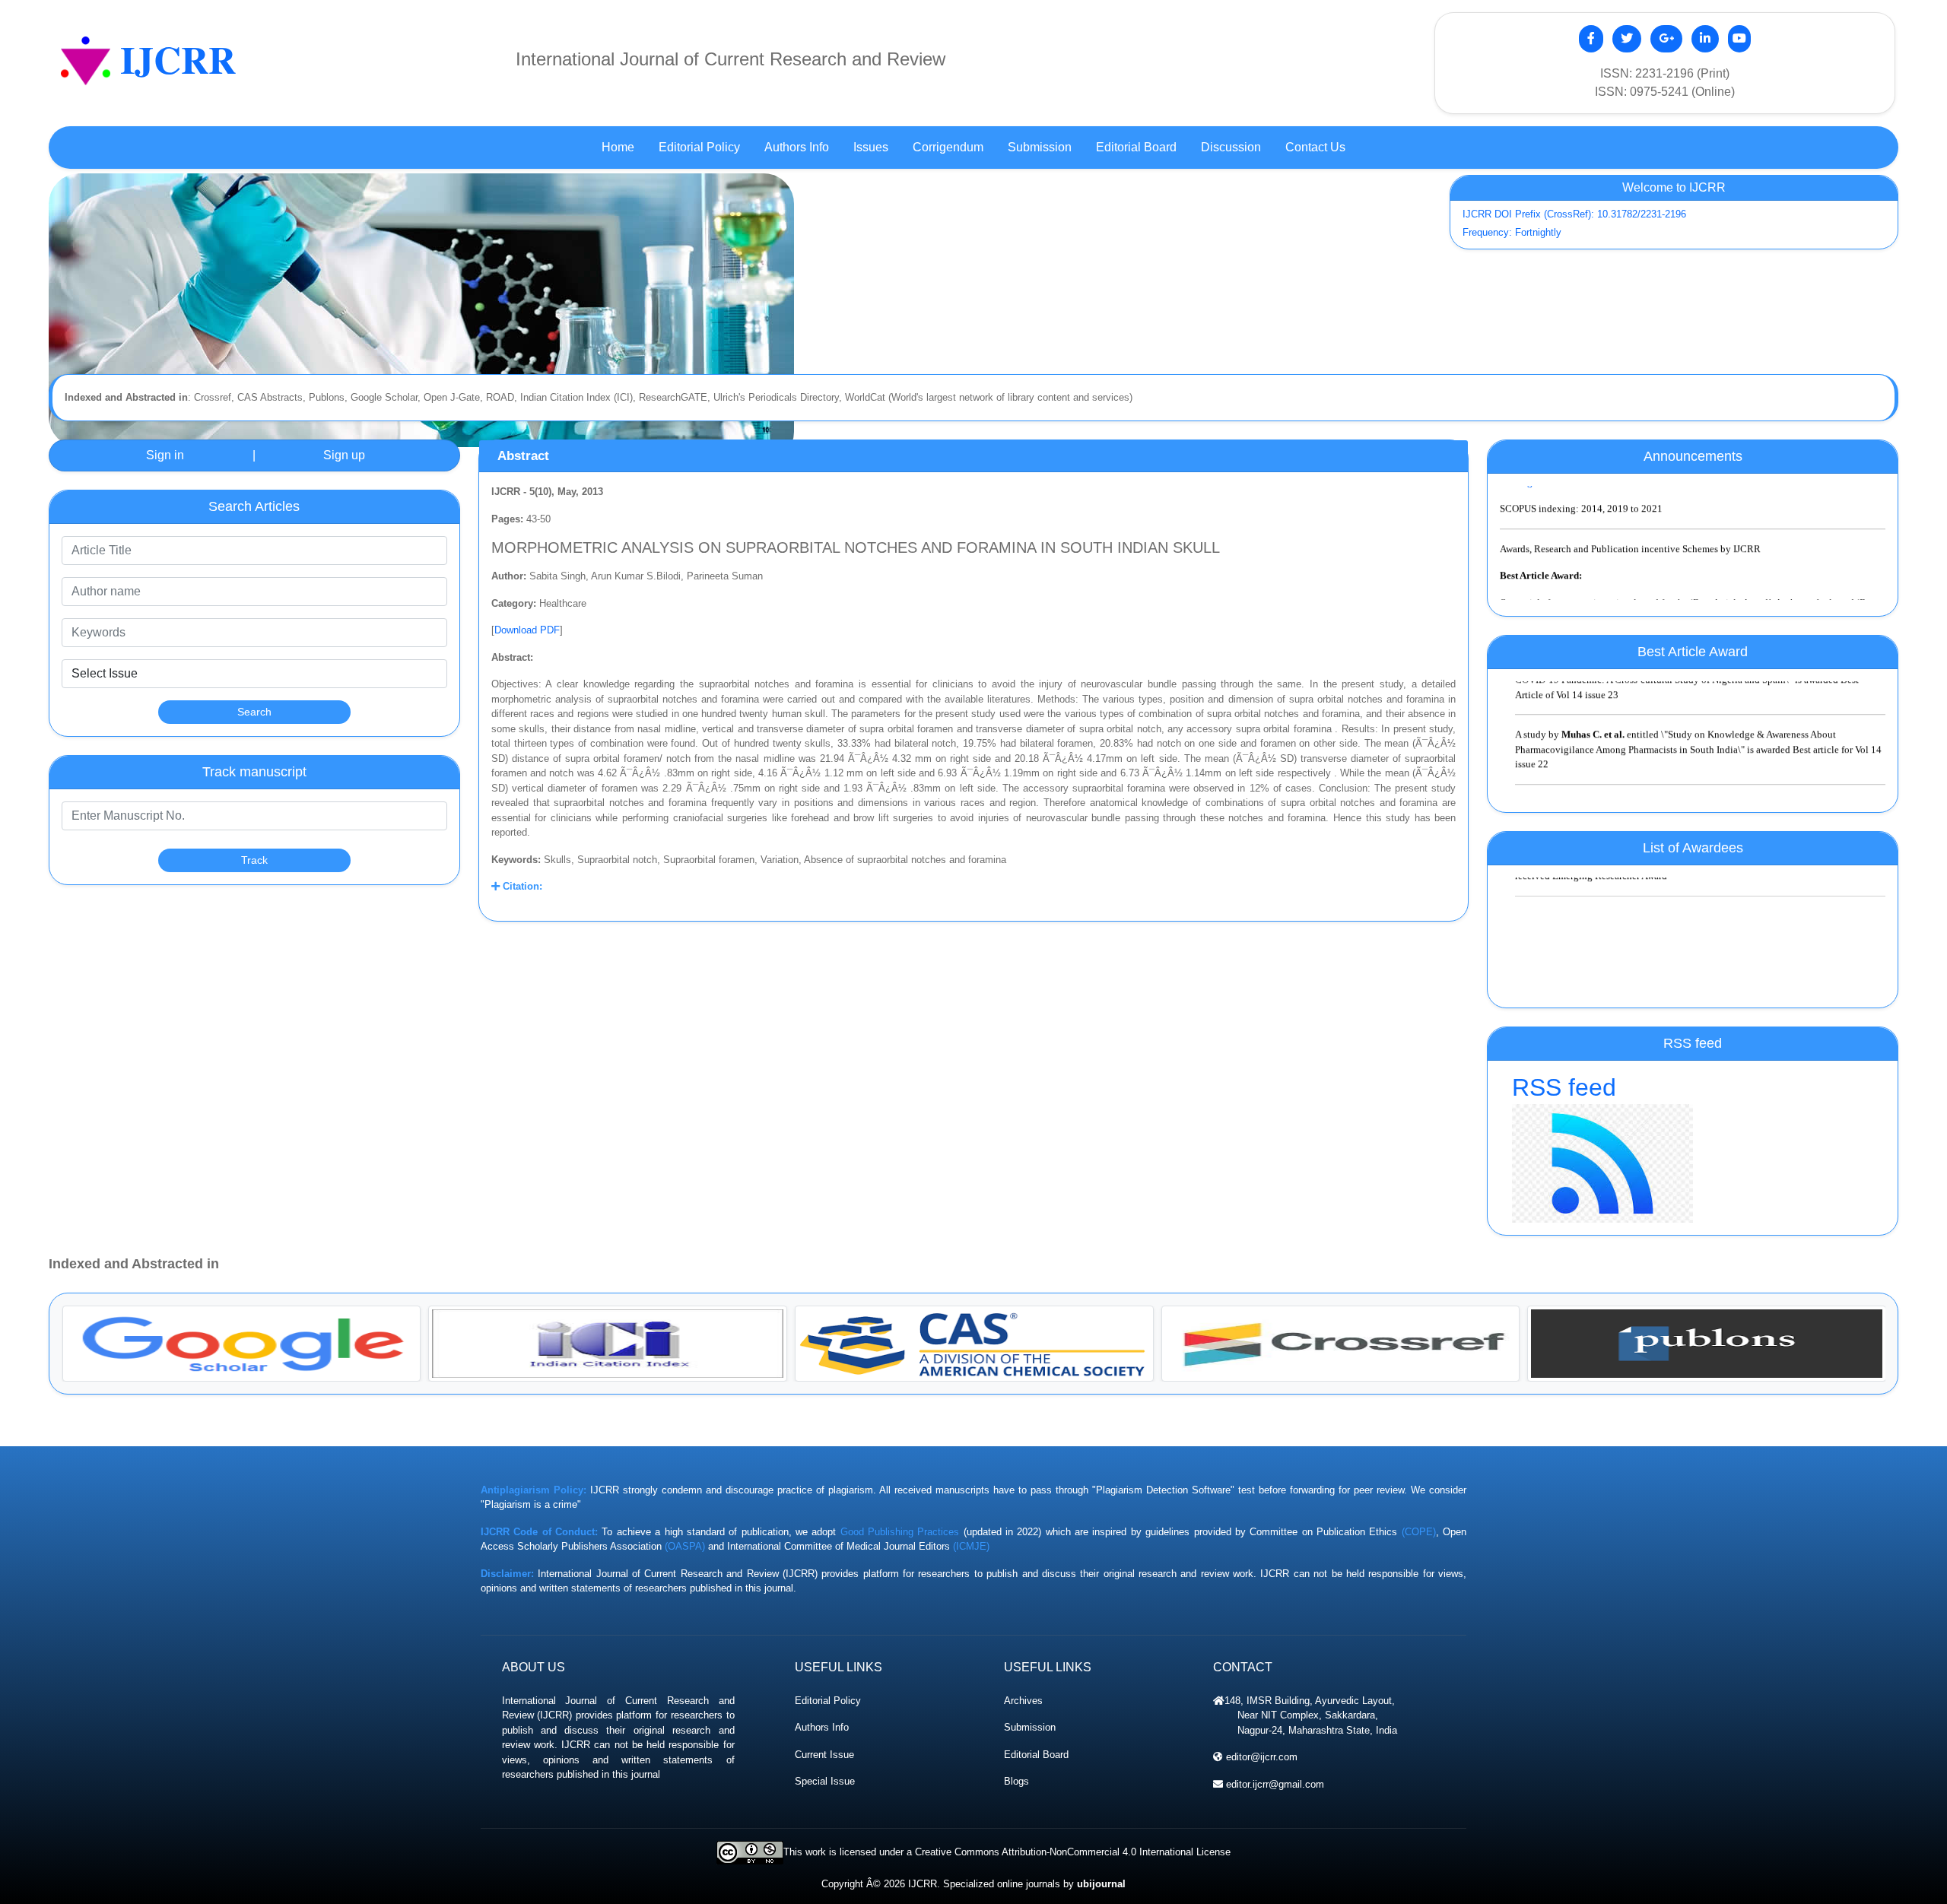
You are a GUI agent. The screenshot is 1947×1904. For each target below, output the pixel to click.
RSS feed (1564, 1087)
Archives (1023, 1701)
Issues (871, 147)
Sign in (165, 455)
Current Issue (824, 1755)
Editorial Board (1036, 1755)
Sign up (344, 455)
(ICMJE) (971, 1546)
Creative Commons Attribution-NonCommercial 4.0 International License (1073, 1852)
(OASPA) (685, 1546)
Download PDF (527, 630)
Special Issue (825, 1781)
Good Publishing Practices (900, 1532)
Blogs (1016, 1781)
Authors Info (822, 1727)
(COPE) (1419, 1532)
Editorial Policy (828, 1701)
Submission (1030, 1727)
